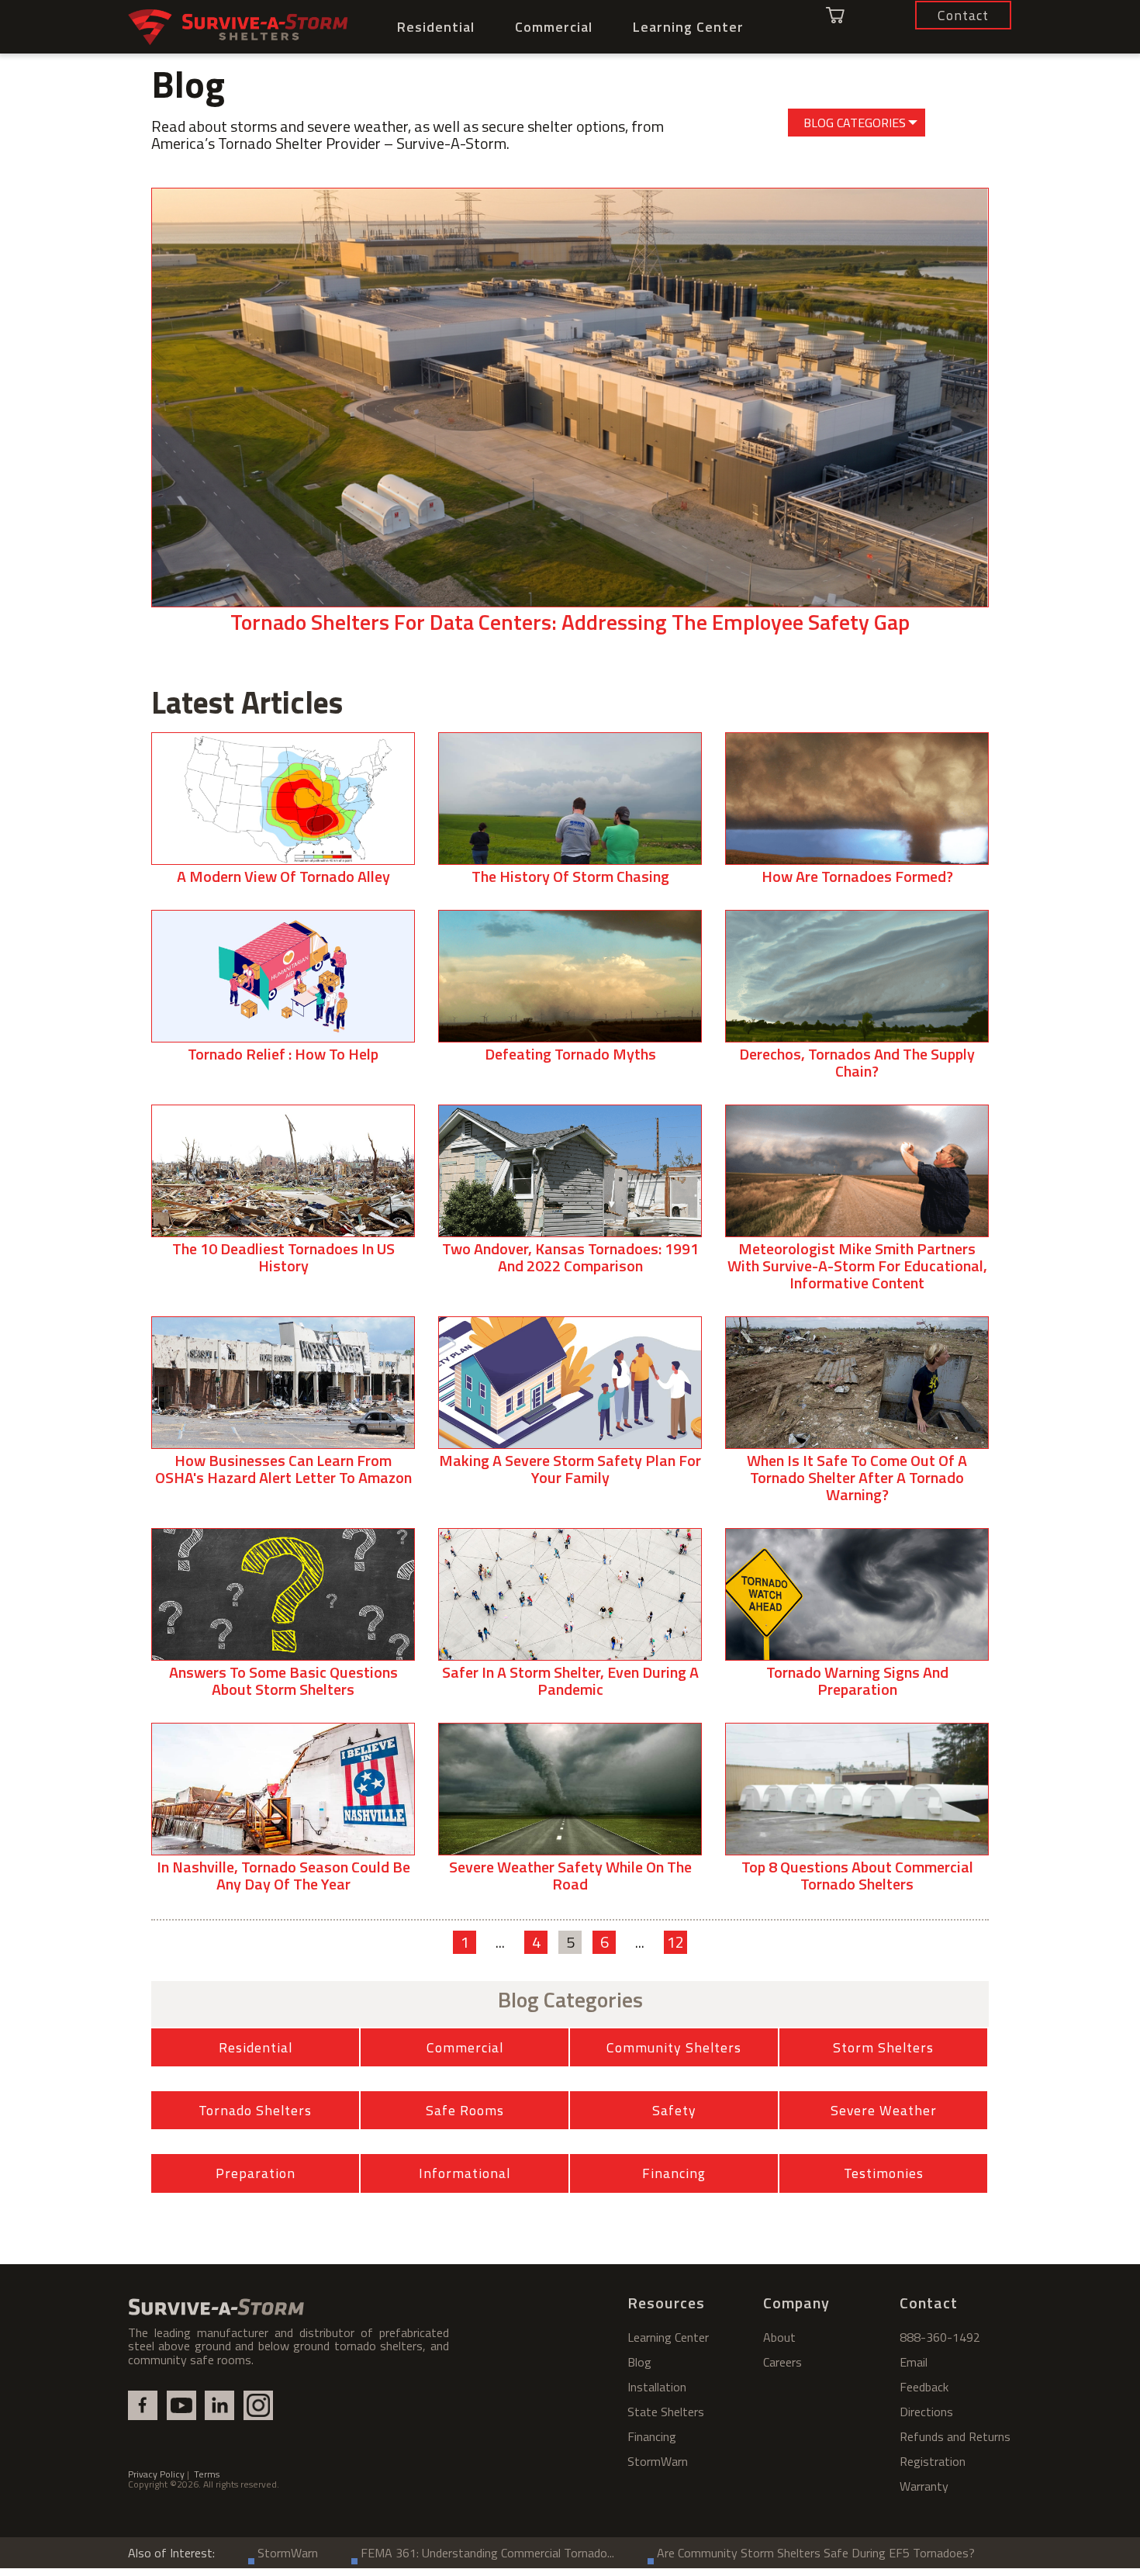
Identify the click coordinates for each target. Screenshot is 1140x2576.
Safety (674, 2110)
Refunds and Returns (955, 2436)
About (779, 2337)
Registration (933, 2461)
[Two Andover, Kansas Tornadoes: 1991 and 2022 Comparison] (570, 1196)
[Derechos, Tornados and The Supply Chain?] (857, 1001)
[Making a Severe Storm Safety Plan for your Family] (570, 1407)
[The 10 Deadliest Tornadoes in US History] (283, 1196)
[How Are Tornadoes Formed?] (857, 815)
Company (796, 2303)
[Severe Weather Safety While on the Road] (570, 1814)
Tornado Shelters (255, 2110)
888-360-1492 (940, 2337)
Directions (926, 2412)
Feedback (924, 2387)
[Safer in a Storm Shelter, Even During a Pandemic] (570, 1619)
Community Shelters (674, 2047)
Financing (674, 2173)
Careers (782, 2362)
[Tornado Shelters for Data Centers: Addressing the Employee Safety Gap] (570, 417)
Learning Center (688, 27)
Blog (639, 2362)
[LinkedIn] (219, 2405)
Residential (436, 27)
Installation (657, 2387)
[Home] (238, 27)
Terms (207, 2474)
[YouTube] (181, 2405)
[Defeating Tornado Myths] (570, 992)
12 (675, 1942)
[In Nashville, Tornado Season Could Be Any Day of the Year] (283, 1814)
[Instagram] (258, 2405)
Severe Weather (884, 2110)
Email (914, 2362)
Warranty (924, 2486)
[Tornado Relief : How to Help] (283, 992)
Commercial (554, 27)
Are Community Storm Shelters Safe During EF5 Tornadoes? (816, 2553)
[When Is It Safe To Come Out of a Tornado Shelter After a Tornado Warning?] (857, 1416)
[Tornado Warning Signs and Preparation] (857, 1619)
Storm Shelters (883, 2047)
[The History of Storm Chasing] (570, 815)
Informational (465, 2173)
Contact (929, 2303)
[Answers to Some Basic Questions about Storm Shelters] (283, 1619)
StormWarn (658, 2461)
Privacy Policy (156, 2474)
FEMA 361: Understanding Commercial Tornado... (487, 2553)
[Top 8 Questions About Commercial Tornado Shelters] (857, 1814)
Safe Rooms (465, 2110)
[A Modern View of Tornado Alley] (283, 815)
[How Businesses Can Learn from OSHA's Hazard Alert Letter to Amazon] (283, 1407)
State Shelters (666, 2412)
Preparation (256, 2173)
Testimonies (884, 2173)
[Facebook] (143, 2405)
